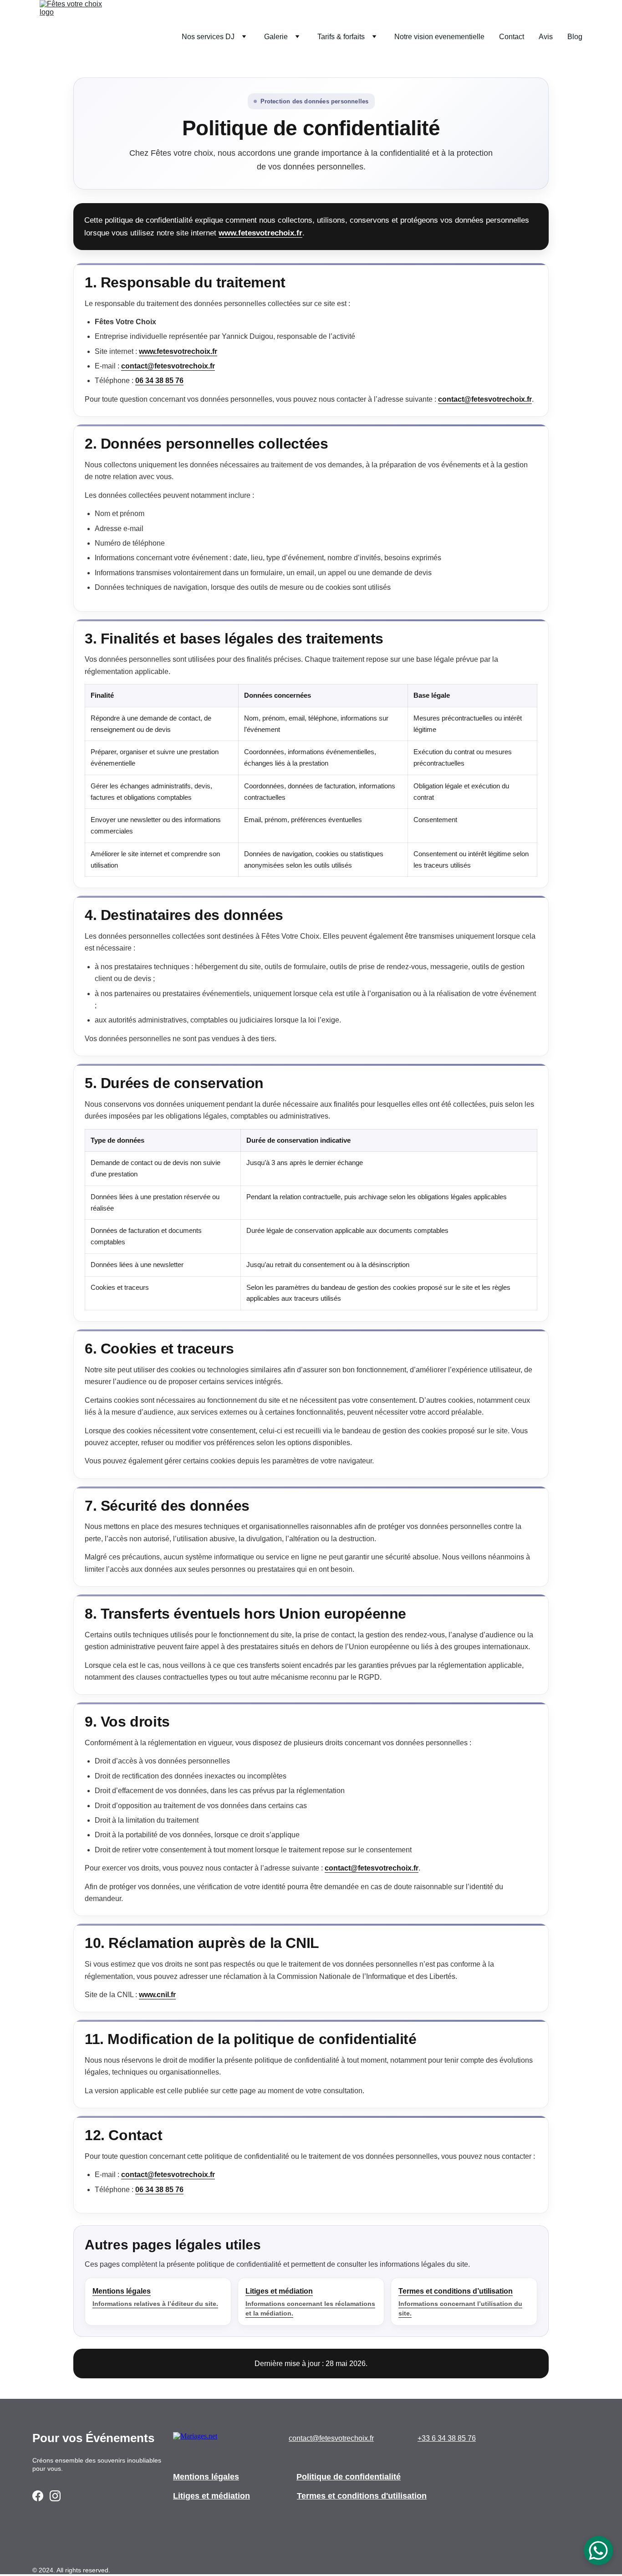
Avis (546, 37)
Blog (575, 37)
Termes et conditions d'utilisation (362, 2496)
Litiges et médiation (212, 2496)
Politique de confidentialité (349, 2477)
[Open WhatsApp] (598, 2550)
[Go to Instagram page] (55, 2496)
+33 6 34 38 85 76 (447, 2438)
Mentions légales (206, 2477)
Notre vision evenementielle (439, 37)
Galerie (276, 37)
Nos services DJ (208, 37)
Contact (512, 37)
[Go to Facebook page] (38, 2496)
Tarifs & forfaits (341, 37)
